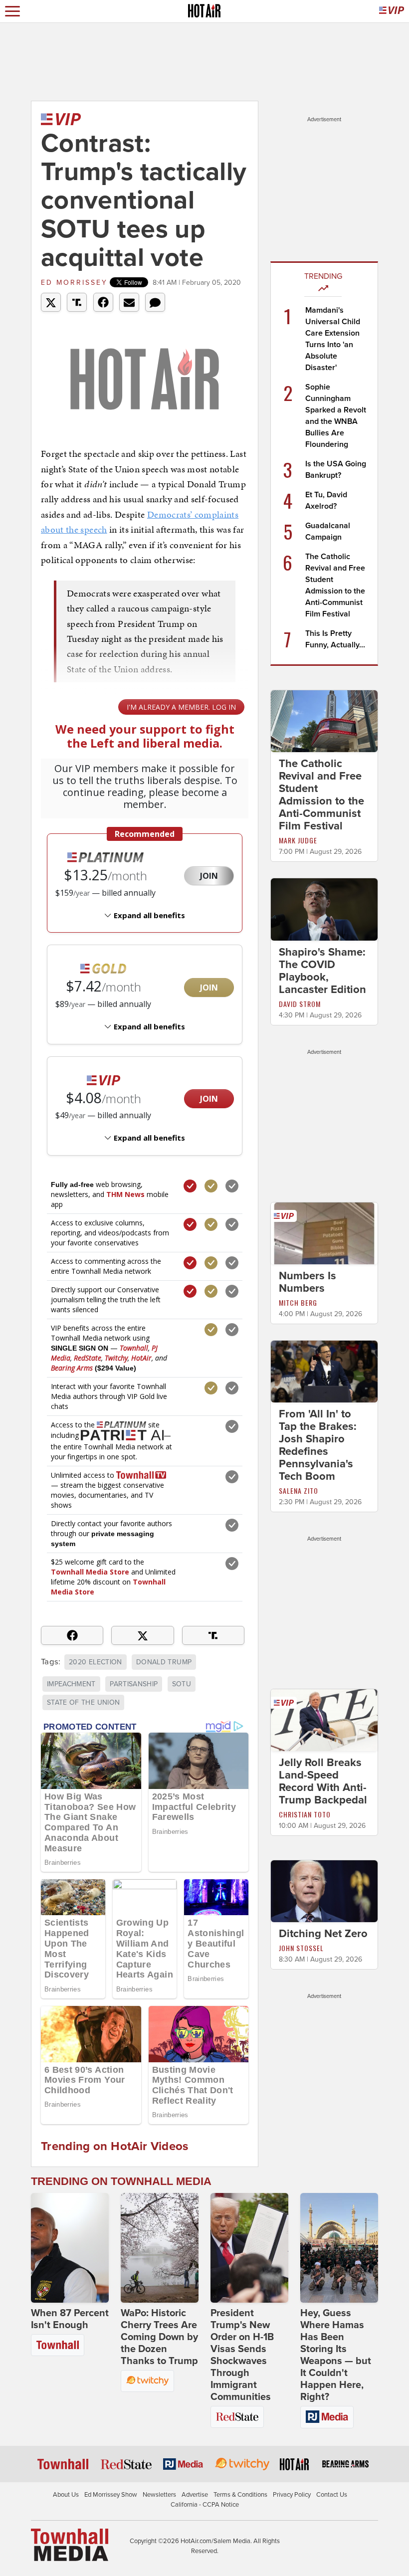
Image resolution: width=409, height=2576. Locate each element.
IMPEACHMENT (71, 1684)
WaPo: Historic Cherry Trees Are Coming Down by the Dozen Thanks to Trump (159, 2337)
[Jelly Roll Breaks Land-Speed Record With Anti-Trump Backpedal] (324, 1720)
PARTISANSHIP (134, 1684)
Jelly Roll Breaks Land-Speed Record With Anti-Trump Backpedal (323, 1781)
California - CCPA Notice (205, 2505)
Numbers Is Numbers (307, 1282)
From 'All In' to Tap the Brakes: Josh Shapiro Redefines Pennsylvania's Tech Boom (318, 1445)
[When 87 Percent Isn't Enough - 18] (70, 2248)
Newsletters (159, 2495)
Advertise (195, 2495)
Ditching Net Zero (323, 1934)
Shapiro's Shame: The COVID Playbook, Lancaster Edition (322, 971)
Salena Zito (299, 1490)
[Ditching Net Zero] (324, 1891)
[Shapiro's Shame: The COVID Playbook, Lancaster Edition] (324, 909)
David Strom (300, 1004)
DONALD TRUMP (164, 1662)
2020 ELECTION (96, 1662)
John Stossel (301, 1948)
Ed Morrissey (74, 283)
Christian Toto (305, 1814)
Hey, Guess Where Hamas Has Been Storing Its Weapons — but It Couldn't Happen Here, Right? (336, 2355)
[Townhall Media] (70, 2545)
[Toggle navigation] (12, 11)
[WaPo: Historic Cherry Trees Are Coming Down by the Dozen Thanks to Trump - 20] (160, 2248)
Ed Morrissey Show (111, 2495)
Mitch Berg (298, 1302)
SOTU (182, 1684)
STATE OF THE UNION (83, 1702)
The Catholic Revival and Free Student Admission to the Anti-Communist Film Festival (321, 795)
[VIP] (392, 11)
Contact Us (332, 2495)
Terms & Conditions (240, 2495)
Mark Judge (298, 840)
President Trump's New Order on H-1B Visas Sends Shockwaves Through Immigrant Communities (242, 2355)
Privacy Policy (292, 2495)
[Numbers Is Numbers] (324, 1232)
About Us (66, 2495)
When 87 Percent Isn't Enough (70, 2319)
